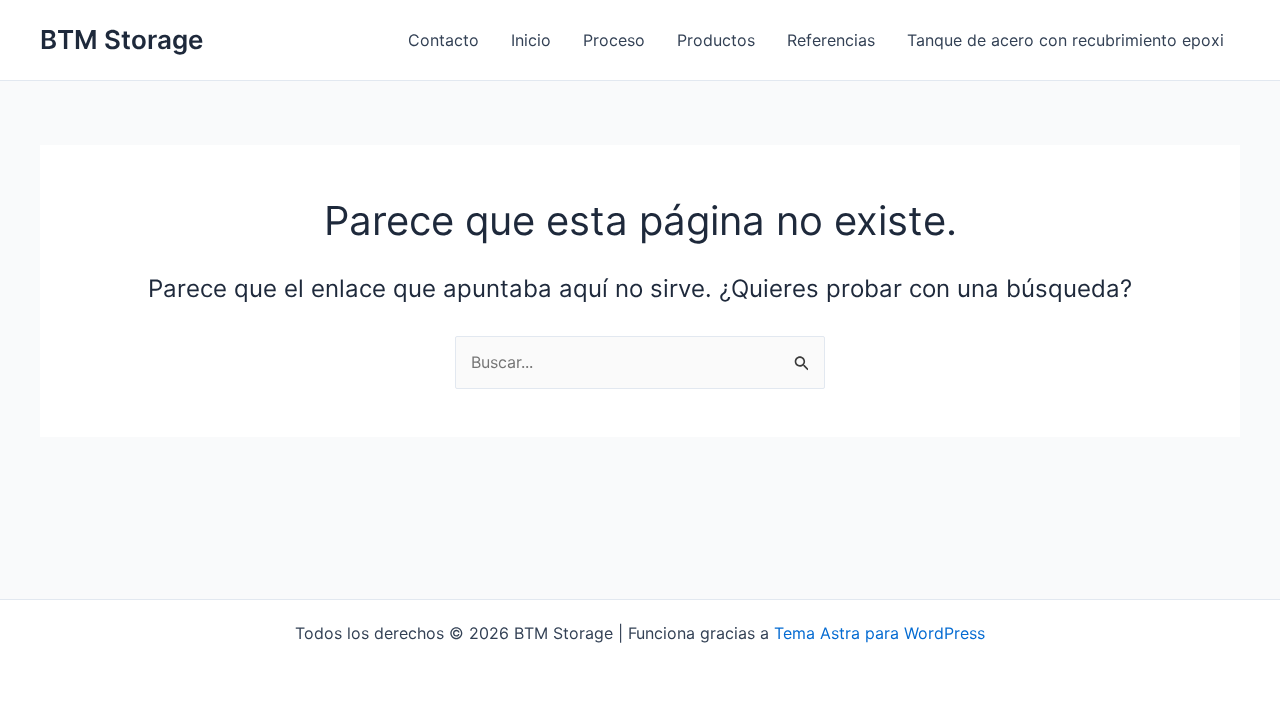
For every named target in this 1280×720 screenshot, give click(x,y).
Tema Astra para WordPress (879, 633)
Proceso (614, 40)
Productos (716, 40)
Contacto (443, 40)
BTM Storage (121, 39)
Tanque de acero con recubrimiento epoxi (1065, 40)
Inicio (531, 40)
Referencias (831, 40)
